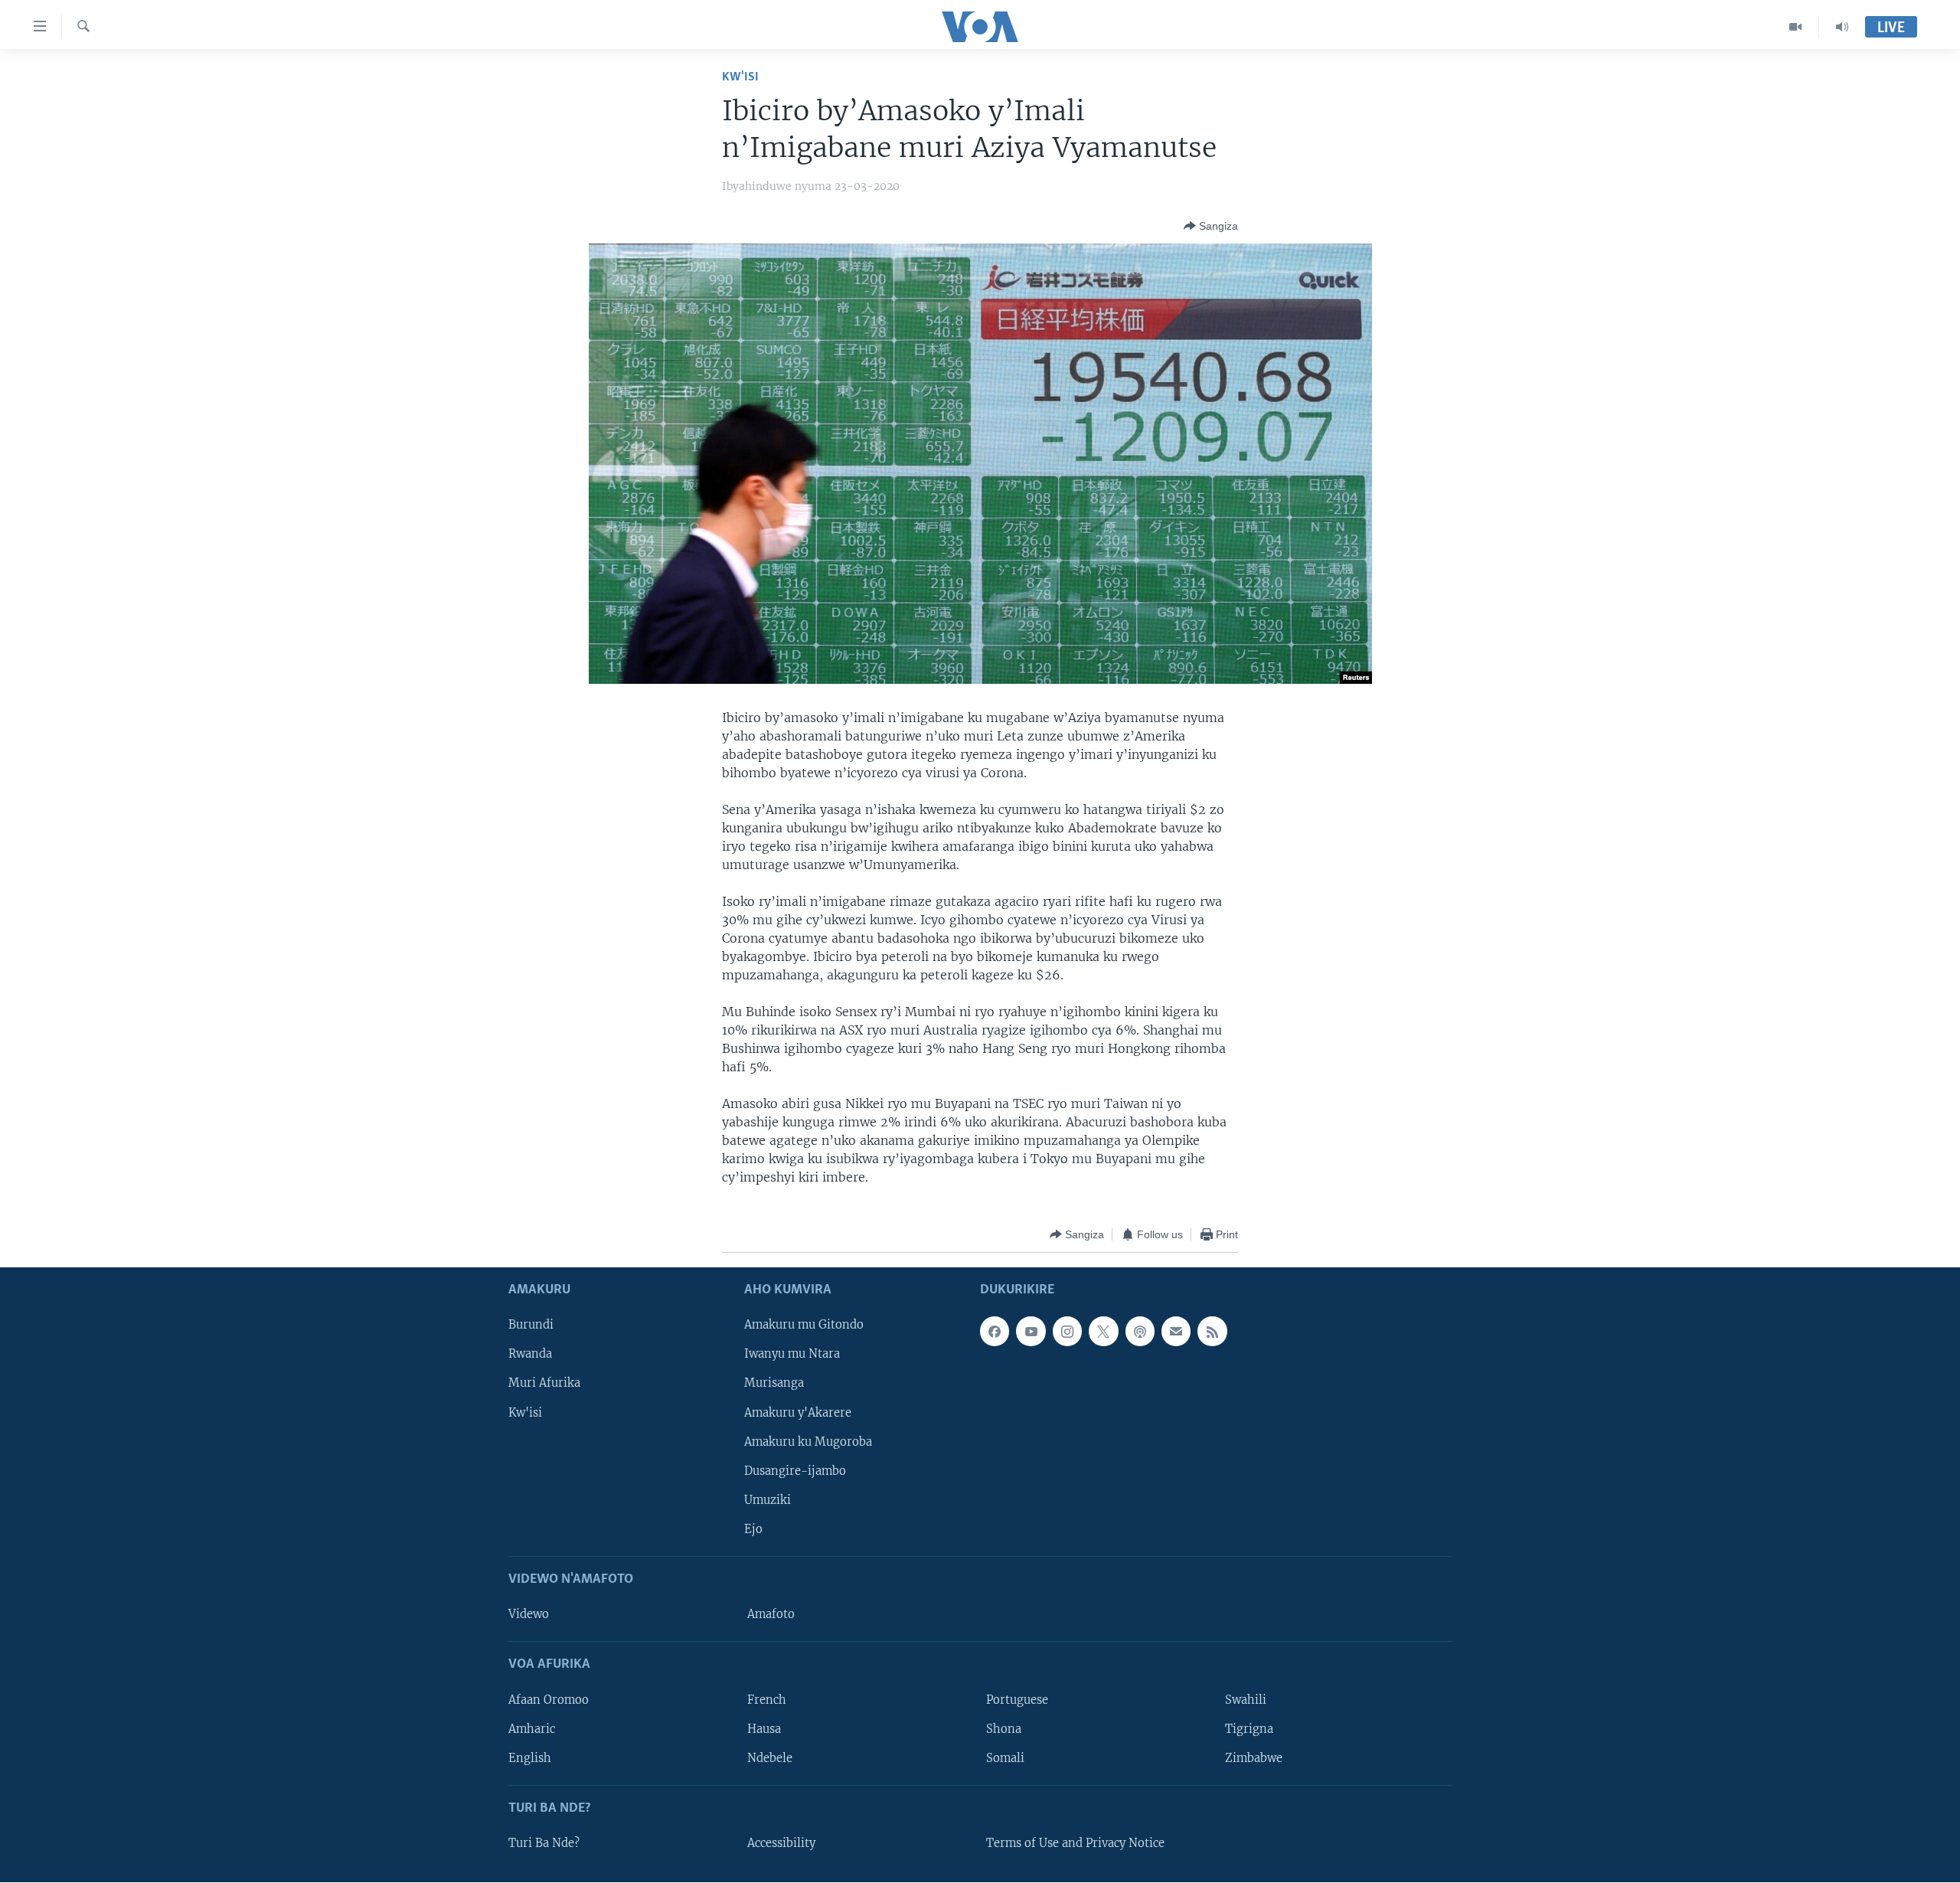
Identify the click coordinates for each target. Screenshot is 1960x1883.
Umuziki (768, 1500)
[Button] (1211, 226)
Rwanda (530, 1355)
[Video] (1796, 27)
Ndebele (770, 1758)
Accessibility (781, 1843)
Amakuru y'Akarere (798, 1413)
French (767, 1700)
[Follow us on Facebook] (995, 1332)
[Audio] (1842, 27)
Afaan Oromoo (549, 1700)
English (530, 1758)
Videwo (529, 1615)
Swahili (1246, 1700)
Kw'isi (740, 77)
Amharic (532, 1729)
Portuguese (1017, 1700)
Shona (1004, 1729)
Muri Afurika (544, 1384)
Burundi (531, 1326)
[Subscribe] (1176, 1332)
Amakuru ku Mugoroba (808, 1442)
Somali (1005, 1758)
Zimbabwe (1254, 1758)
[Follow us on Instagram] (1067, 1332)
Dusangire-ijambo (795, 1471)
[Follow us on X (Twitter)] (1103, 1332)
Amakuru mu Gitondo (804, 1326)
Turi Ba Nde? (544, 1843)
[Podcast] (1140, 1332)
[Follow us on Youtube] (1031, 1332)
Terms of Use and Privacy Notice (1075, 1843)
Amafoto (771, 1615)
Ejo (753, 1529)
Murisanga (774, 1384)
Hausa (764, 1729)
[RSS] (1212, 1332)
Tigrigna (1249, 1729)
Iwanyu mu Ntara (792, 1355)
